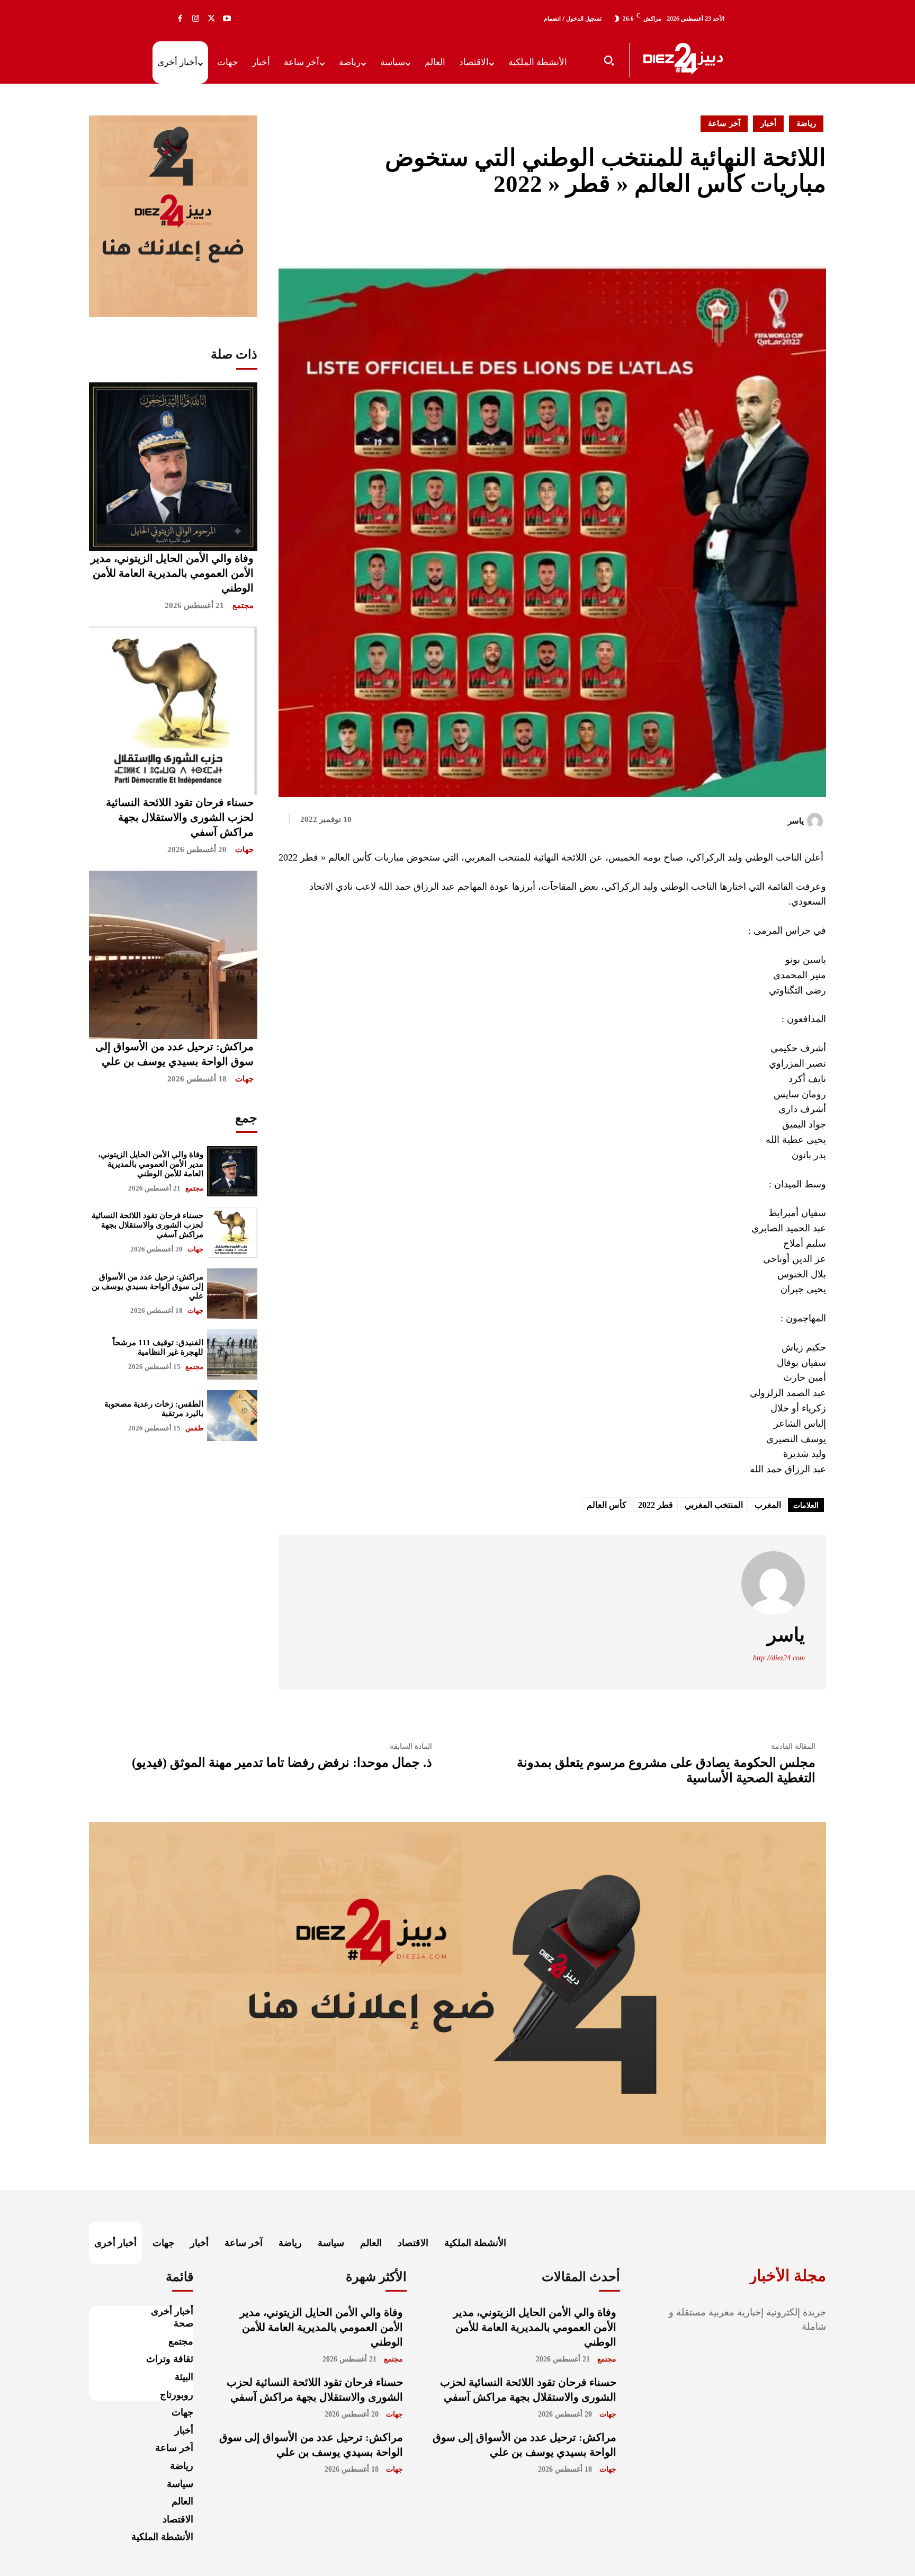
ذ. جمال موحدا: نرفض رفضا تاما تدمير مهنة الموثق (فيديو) (282, 1763)
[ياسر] (817, 821)
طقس (194, 1428)
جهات (244, 849)
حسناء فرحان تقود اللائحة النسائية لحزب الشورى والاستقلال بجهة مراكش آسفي (180, 817)
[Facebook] (180, 19)
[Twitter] (211, 19)
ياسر (796, 821)
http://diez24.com (779, 1658)
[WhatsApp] (815, 229)
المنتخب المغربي (714, 1505)
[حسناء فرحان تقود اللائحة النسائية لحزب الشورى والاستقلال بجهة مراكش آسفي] (173, 711)
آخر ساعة (724, 123)
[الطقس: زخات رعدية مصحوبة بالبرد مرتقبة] (232, 1415)
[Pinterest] (791, 229)
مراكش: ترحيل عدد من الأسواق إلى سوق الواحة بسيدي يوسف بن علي (147, 1286)
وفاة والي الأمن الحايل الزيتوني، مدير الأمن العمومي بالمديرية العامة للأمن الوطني (172, 573)
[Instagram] (196, 19)
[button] (609, 60)
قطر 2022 (656, 1505)
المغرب (768, 1505)
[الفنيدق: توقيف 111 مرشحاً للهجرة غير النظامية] (232, 1354)
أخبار (768, 123)
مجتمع (243, 605)
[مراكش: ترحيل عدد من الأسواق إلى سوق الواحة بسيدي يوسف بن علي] (173, 955)
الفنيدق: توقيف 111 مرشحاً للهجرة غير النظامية (158, 1347)
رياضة (806, 123)
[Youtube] (227, 19)
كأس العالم (607, 1505)
